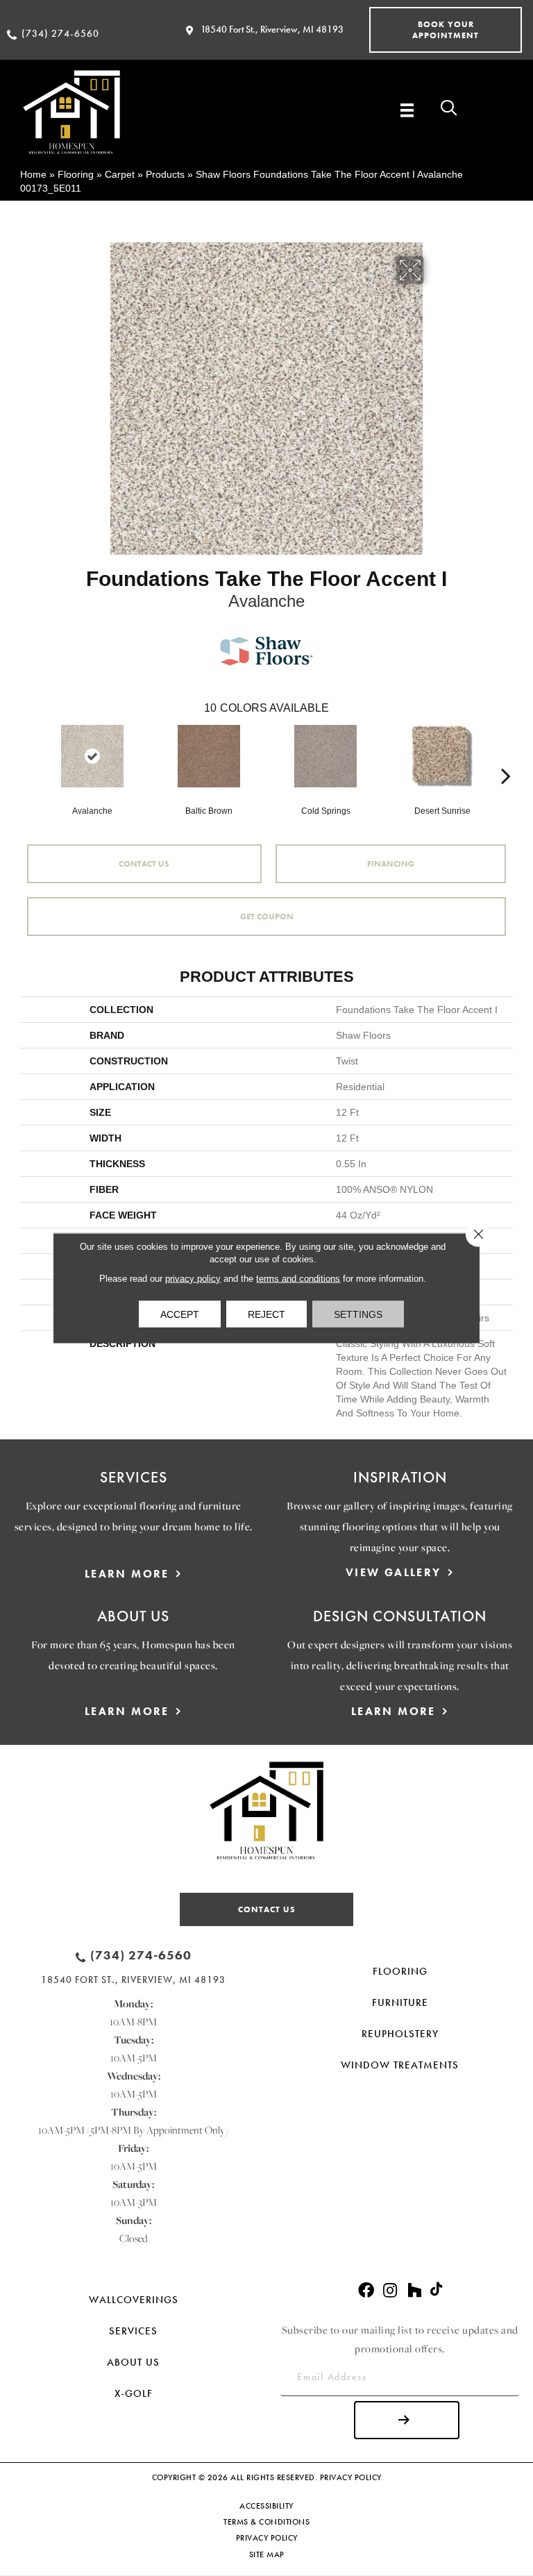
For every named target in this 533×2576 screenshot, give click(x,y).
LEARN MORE (127, 1574)
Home (33, 174)
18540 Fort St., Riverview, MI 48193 (272, 29)
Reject (266, 1314)
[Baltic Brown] (209, 756)
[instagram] (390, 2291)
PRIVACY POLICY (351, 2477)
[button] (446, 30)
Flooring (76, 174)
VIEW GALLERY (394, 1572)
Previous (27, 755)
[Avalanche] (92, 756)
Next (506, 755)
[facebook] (366, 2291)
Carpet (120, 174)
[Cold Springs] (325, 756)
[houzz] (414, 2291)
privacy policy (193, 1279)
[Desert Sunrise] (442, 756)
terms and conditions (298, 1279)
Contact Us (144, 864)
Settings (358, 1314)
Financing (391, 864)
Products (165, 174)
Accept (180, 1314)
